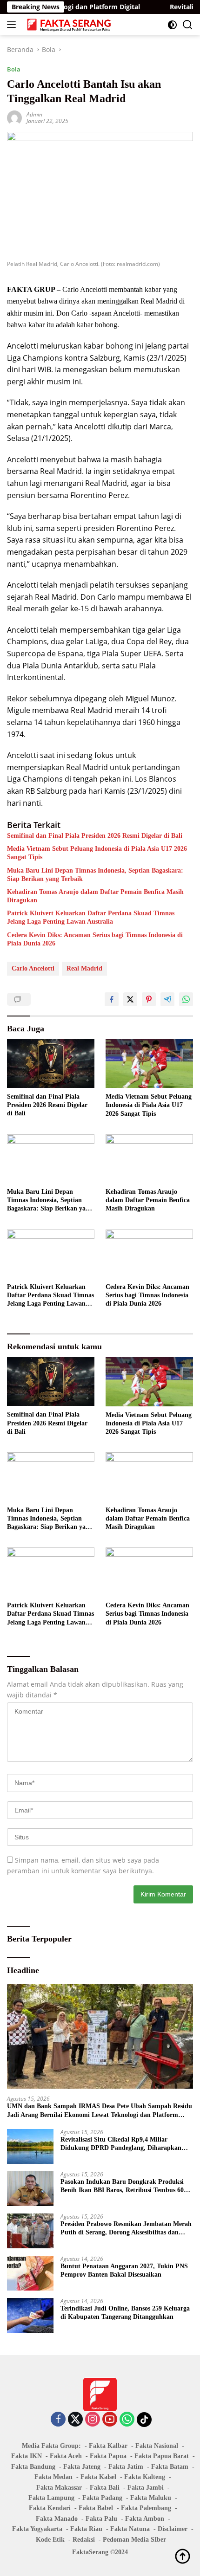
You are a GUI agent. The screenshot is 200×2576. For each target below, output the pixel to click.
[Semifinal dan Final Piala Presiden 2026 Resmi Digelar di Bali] (51, 1063)
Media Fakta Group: (51, 2446)
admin (34, 114)
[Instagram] (93, 2420)
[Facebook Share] (112, 999)
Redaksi (84, 2540)
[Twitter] (75, 2420)
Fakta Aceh (66, 2456)
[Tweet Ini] (130, 999)
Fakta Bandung (33, 2467)
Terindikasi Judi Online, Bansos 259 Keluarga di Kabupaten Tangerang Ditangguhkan (125, 2313)
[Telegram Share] (167, 999)
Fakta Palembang (146, 2508)
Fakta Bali (105, 2488)
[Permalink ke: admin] (14, 117)
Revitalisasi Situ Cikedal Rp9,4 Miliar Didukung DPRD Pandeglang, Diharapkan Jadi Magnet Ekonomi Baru (121, 2144)
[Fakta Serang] (68, 25)
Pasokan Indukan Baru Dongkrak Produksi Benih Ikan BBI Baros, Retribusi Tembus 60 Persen (122, 2186)
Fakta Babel (96, 2508)
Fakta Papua (108, 2456)
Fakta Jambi (146, 2488)
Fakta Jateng (82, 2467)
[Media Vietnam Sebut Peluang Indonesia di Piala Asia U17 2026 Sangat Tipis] (149, 1063)
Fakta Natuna (130, 2529)
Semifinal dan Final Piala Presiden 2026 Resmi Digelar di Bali (95, 836)
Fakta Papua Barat (162, 2456)
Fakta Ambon (145, 2519)
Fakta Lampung (51, 2498)
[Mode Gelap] (172, 25)
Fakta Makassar (59, 2488)
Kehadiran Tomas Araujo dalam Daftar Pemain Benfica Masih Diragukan (95, 896)
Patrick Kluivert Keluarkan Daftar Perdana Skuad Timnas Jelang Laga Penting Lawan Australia (91, 917)
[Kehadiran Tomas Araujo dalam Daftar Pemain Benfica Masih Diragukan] (149, 1159)
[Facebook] (58, 2420)
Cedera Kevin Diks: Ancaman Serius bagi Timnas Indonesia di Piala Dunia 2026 (95, 939)
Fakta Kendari (50, 2508)
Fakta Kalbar (108, 2446)
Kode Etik (50, 2540)
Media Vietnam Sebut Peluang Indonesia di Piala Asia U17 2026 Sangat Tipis (97, 853)
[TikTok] (144, 2420)
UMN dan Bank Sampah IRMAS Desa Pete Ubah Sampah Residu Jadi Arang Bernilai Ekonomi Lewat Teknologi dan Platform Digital (100, 2111)
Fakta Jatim (126, 2467)
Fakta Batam (170, 2467)
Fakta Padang (102, 2498)
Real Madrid (84, 968)
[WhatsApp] (127, 2420)
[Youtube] (110, 2420)
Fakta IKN (27, 2456)
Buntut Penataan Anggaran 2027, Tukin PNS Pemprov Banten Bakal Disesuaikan (124, 2270)
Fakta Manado (57, 2519)
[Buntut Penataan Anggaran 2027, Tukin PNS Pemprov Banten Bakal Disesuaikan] (30, 2273)
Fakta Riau (86, 2529)
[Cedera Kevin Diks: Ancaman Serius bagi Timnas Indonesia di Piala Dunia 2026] (149, 1254)
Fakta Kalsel (98, 2477)
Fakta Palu (101, 2519)
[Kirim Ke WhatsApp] (186, 999)
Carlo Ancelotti (33, 968)
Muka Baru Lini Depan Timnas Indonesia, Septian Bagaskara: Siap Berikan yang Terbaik (95, 875)
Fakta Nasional (157, 2446)
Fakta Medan (53, 2477)
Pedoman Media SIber (134, 2540)
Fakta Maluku (151, 2498)
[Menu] (13, 25)
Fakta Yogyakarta (37, 2529)
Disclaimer (173, 2529)
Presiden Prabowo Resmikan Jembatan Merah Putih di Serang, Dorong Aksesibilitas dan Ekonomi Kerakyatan (126, 2229)
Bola (14, 69)
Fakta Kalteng (145, 2477)
